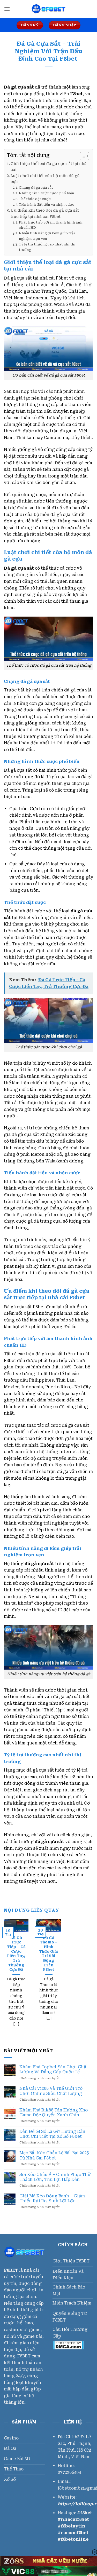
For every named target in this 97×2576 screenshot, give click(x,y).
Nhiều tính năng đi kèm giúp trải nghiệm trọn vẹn (47, 236)
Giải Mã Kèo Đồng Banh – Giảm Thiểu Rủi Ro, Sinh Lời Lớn (52, 2198)
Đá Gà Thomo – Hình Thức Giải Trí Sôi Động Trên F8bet (48, 1954)
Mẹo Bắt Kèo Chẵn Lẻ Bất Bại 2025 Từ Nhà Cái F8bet (54, 2155)
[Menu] (7, 9)
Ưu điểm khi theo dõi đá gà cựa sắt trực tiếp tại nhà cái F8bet (45, 213)
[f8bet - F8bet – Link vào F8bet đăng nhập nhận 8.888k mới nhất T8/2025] (49, 9)
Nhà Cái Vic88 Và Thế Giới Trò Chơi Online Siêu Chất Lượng (51, 2091)
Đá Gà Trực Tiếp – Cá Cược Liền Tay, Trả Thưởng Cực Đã (16, 1954)
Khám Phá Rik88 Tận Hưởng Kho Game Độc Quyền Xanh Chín (54, 2112)
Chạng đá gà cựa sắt (36, 188)
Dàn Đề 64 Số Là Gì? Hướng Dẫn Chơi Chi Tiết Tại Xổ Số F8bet (52, 2134)
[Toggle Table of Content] (82, 156)
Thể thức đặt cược (35, 199)
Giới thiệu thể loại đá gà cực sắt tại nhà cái (49, 167)
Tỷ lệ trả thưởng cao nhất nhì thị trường (47, 247)
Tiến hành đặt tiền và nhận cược (47, 205)
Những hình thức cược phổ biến (47, 193)
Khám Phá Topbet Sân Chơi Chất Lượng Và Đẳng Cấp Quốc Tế (54, 2069)
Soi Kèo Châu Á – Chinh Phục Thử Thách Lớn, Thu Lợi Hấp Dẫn (55, 2177)
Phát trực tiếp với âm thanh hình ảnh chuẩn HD (51, 225)
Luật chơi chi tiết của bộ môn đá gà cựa (45, 179)
